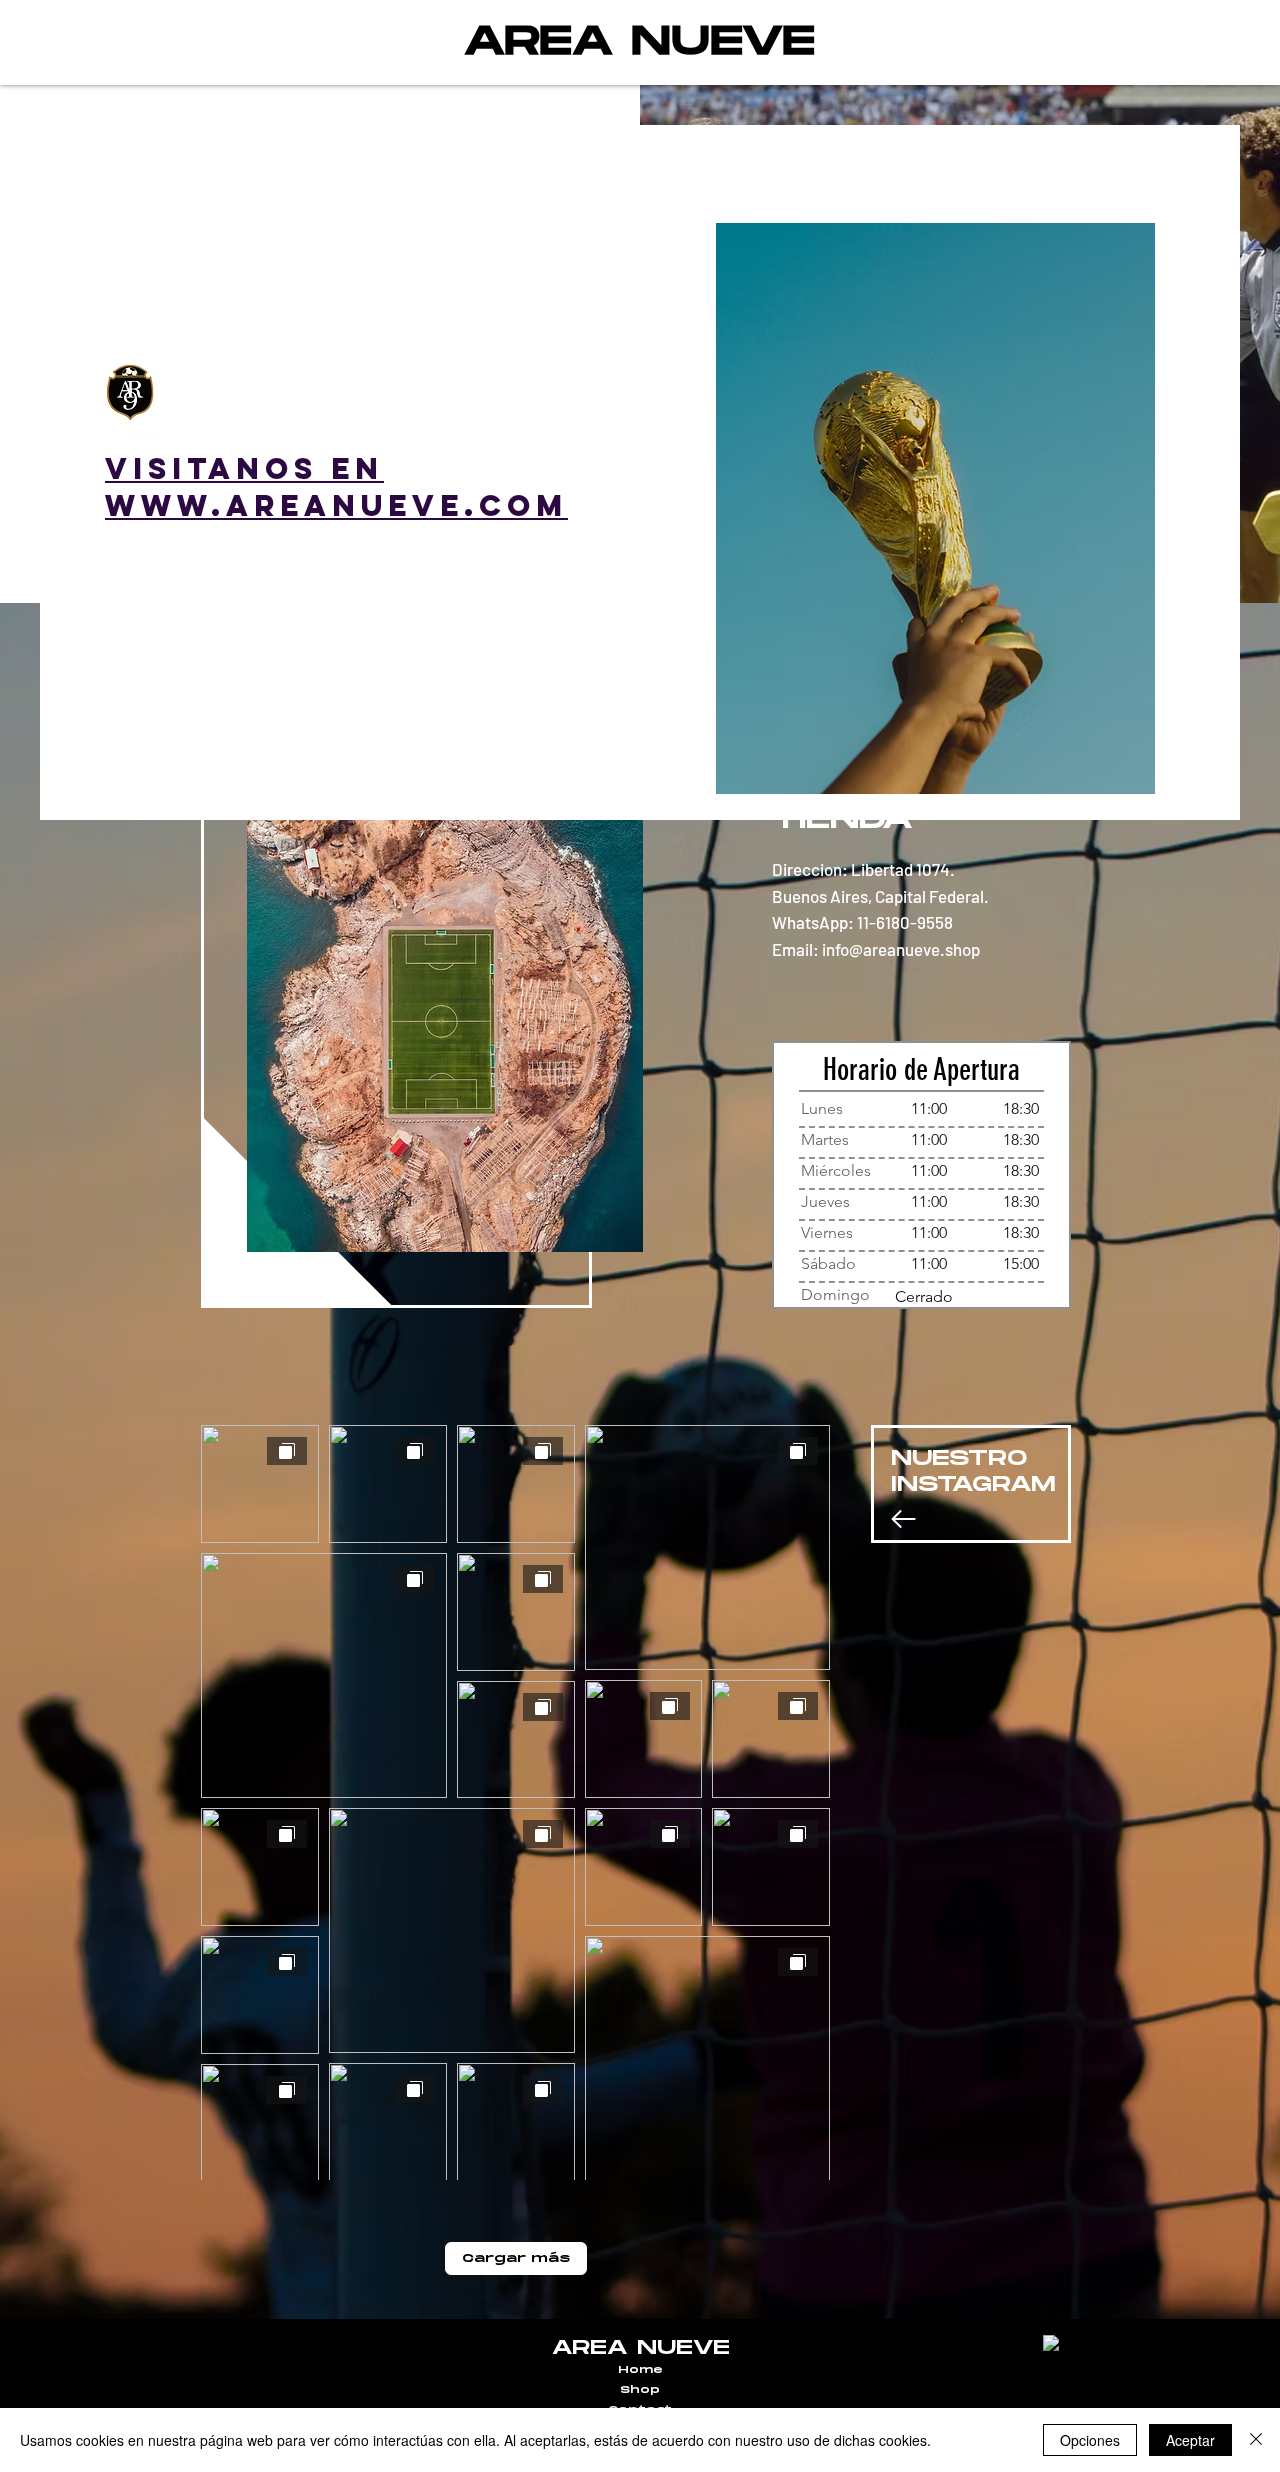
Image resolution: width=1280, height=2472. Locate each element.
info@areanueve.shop (901, 949)
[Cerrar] (1256, 2440)
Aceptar (1190, 2440)
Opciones (1090, 2440)
